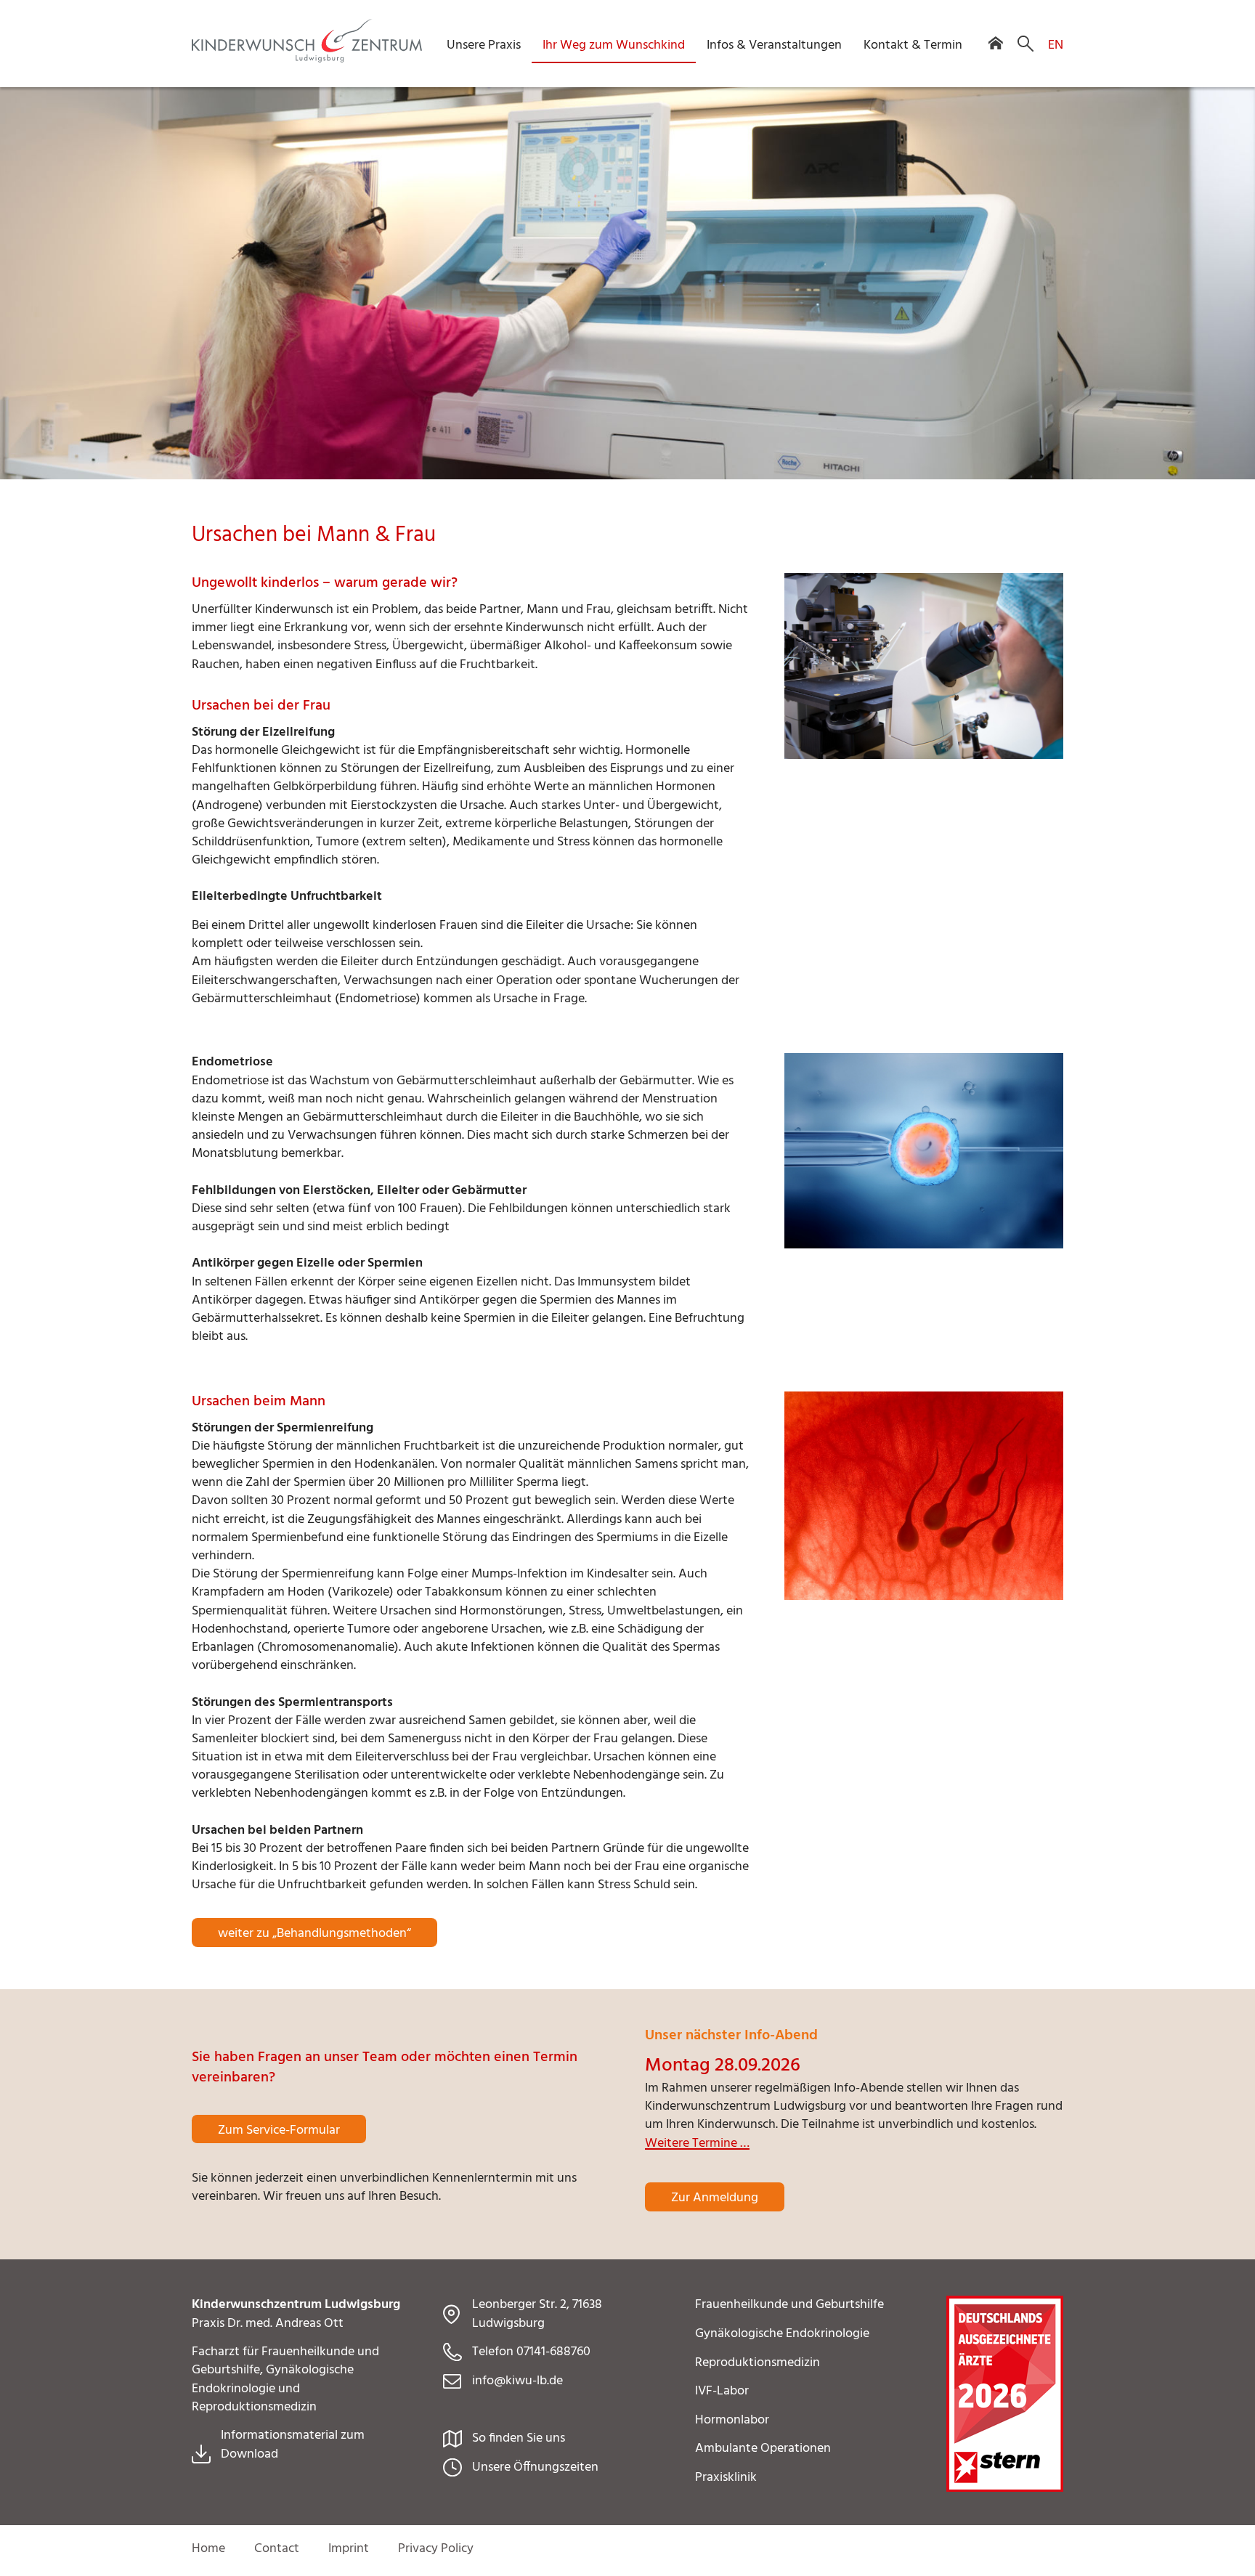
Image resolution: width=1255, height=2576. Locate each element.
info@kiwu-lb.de (517, 2381)
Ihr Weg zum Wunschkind (614, 45)
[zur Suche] (1020, 45)
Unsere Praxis (484, 45)
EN (1056, 45)
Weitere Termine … (697, 2144)
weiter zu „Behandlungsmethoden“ (314, 1934)
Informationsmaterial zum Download (293, 2445)
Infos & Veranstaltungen (774, 45)
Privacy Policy (436, 2549)
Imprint (349, 2549)
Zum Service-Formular (279, 2130)
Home (208, 2549)
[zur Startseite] (307, 59)
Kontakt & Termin (913, 45)
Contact (277, 2549)
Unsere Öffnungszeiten (535, 2467)
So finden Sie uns (519, 2438)
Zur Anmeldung (715, 2198)
